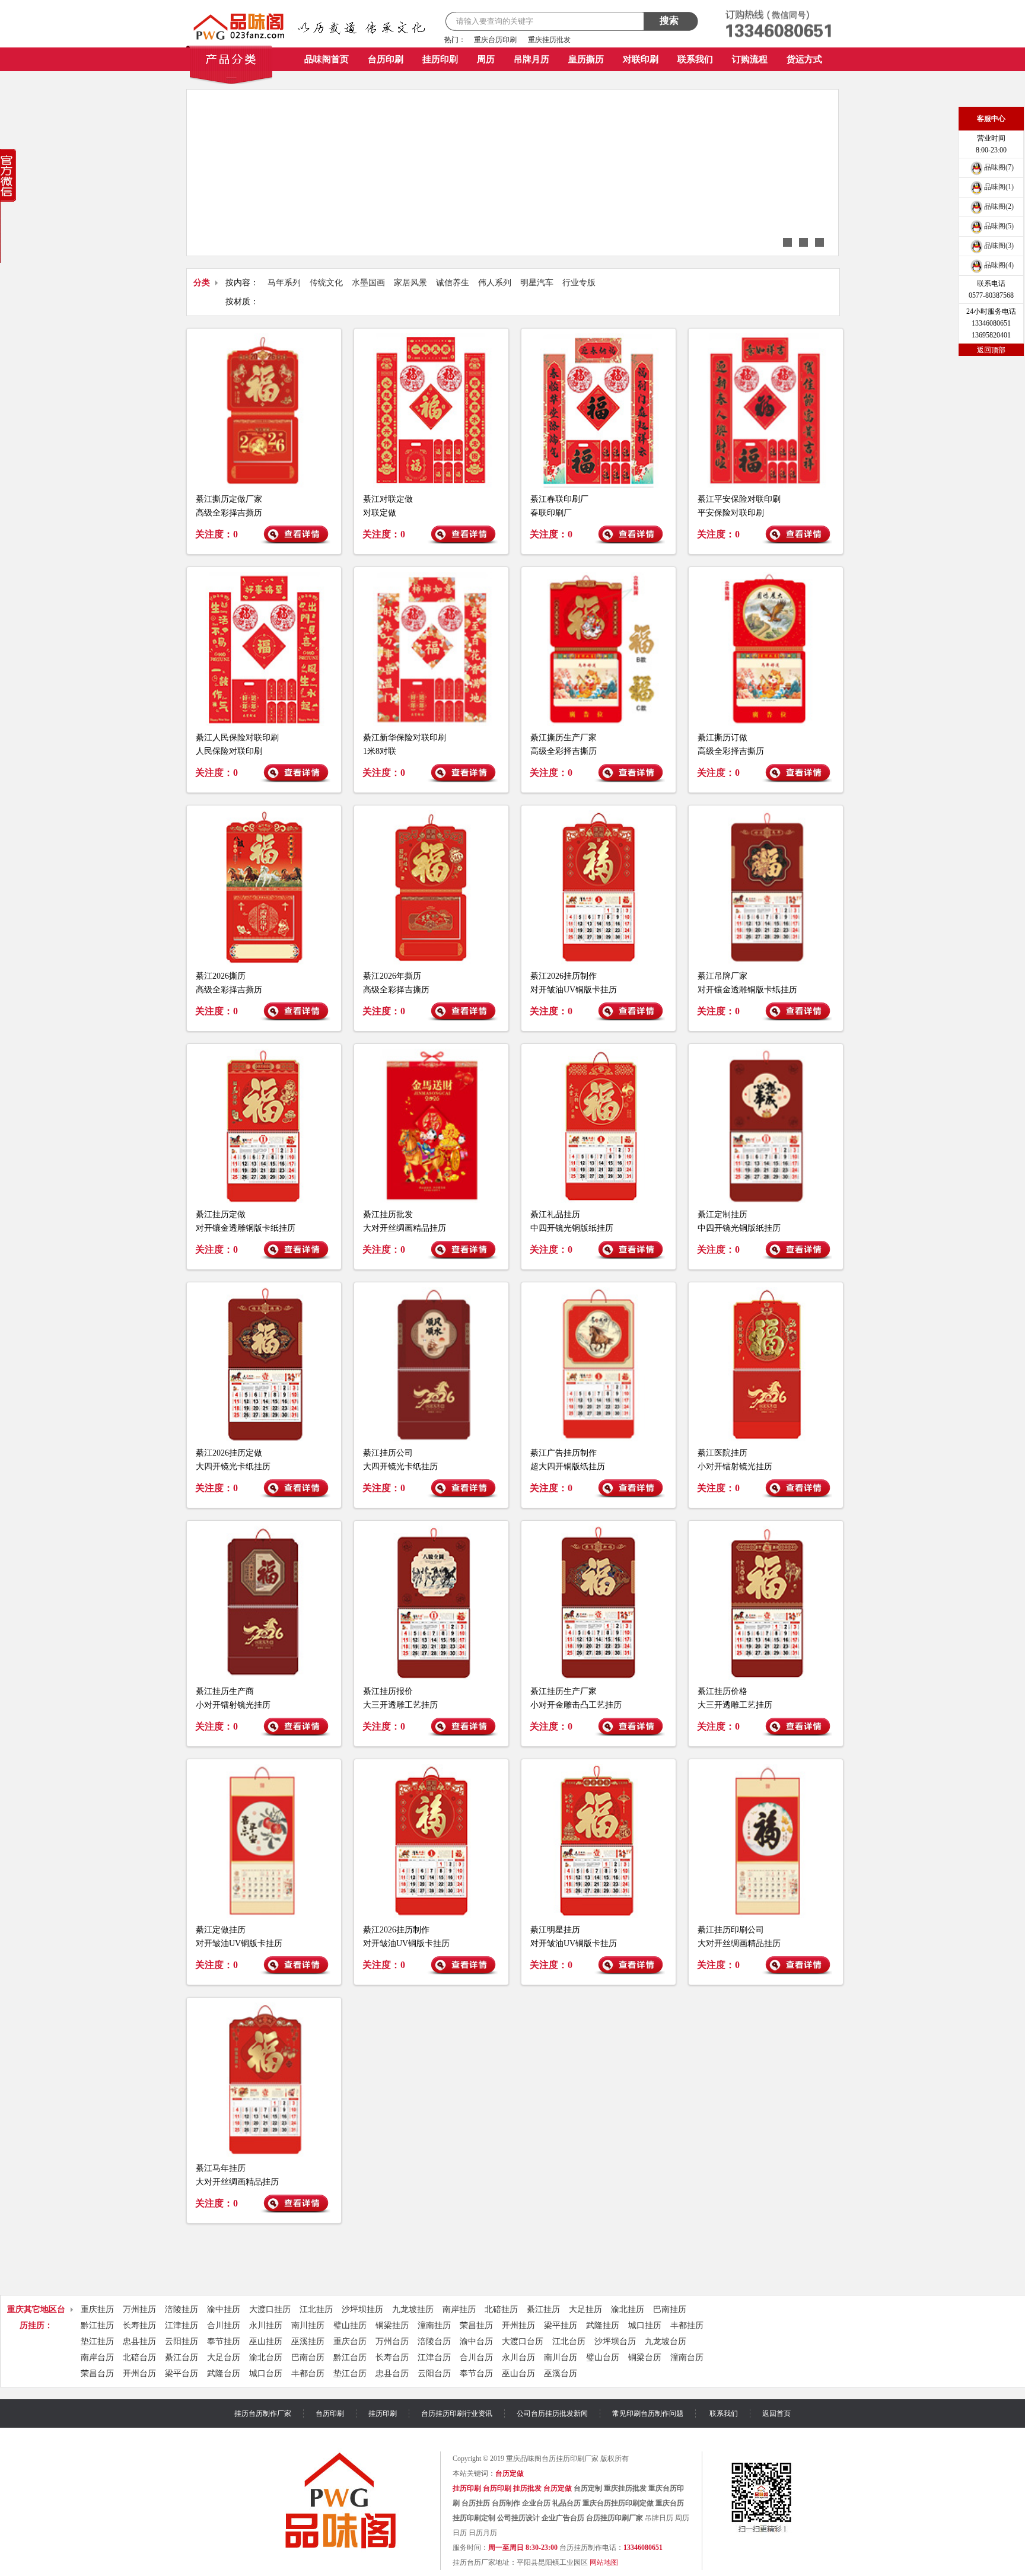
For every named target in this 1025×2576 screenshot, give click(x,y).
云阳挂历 (182, 2341)
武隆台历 (224, 2373)
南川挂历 (308, 2325)
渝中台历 (476, 2341)
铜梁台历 (645, 2357)
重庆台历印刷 (495, 40)
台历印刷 (386, 59)
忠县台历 (392, 2373)
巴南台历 (308, 2357)
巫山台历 (518, 2373)
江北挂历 (316, 2309)
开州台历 (139, 2373)
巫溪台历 (561, 2373)
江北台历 (569, 2341)
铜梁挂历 (392, 2325)
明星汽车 (537, 283)
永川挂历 (266, 2325)
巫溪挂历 (308, 2341)
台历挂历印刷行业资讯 (457, 2413)
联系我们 (695, 59)
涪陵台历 (434, 2341)
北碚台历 (139, 2357)
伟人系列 (495, 283)
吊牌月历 (531, 59)
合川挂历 (224, 2325)
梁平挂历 (561, 2325)
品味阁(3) (999, 246)
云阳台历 (434, 2373)
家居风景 (410, 283)
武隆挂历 (603, 2325)
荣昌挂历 (476, 2325)
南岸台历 (97, 2357)
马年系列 (284, 283)
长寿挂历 (139, 2325)
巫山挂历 (266, 2341)
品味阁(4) (999, 265)
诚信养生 (453, 283)
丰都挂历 (687, 2325)
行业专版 (579, 283)
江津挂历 (182, 2325)
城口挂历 (645, 2325)
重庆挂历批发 (549, 40)
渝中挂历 (224, 2309)
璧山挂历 (350, 2325)
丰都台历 (308, 2373)
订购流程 (750, 59)
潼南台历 (687, 2357)
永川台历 (518, 2357)
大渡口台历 (523, 2341)
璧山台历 (603, 2357)
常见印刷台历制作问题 (648, 2413)
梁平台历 (182, 2373)
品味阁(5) (999, 226)
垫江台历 (350, 2373)
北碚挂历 (501, 2309)
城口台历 (266, 2373)
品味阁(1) (999, 187)
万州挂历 (139, 2309)
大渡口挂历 (270, 2309)
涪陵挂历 (182, 2309)
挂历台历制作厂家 (263, 2413)
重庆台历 (350, 2341)
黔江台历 (350, 2357)
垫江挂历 (97, 2341)
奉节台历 (476, 2373)
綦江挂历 (543, 2309)
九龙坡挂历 (413, 2309)
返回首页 (776, 2413)
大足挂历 (585, 2309)
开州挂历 (518, 2325)
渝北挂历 (628, 2309)
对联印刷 (641, 59)
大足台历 (224, 2357)
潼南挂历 (434, 2325)
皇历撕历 (586, 59)
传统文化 (326, 283)
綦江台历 (182, 2357)
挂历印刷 (440, 59)
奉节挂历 (224, 2341)
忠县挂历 (139, 2341)
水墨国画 (368, 283)
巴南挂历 (670, 2309)
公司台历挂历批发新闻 (552, 2413)
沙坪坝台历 (615, 2341)
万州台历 (392, 2341)
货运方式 (804, 59)
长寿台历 (392, 2357)
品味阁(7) (999, 167)
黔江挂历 (97, 2325)
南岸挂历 (459, 2309)
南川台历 (561, 2357)
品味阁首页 (327, 59)
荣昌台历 (97, 2373)
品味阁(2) (999, 206)
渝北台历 (266, 2357)
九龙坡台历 (666, 2341)
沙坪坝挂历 (362, 2309)
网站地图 (604, 2562)
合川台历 (476, 2357)
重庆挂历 (97, 2309)
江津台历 (434, 2357)
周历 (486, 59)
